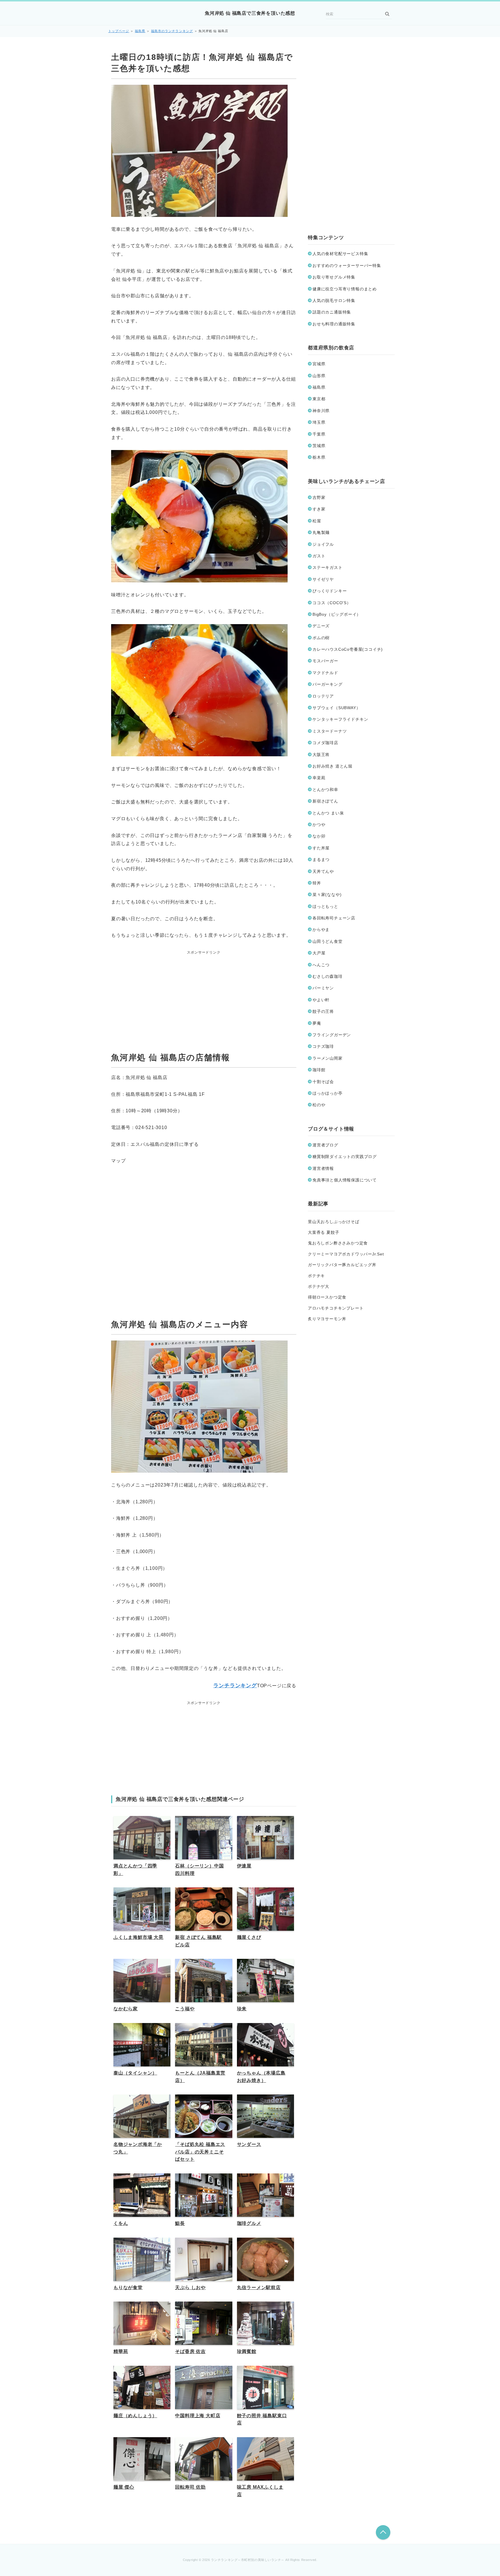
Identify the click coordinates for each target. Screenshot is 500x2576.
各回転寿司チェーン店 (334, 918)
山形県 (319, 376)
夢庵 (317, 1023)
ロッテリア (323, 696)
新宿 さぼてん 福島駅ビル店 (198, 1941)
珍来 (242, 2009)
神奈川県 (321, 411)
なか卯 (319, 836)
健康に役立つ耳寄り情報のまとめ (345, 289)
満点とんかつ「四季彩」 (135, 1870)
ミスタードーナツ (330, 731)
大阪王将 (321, 755)
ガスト (319, 556)
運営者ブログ (325, 1145)
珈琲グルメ (249, 2223)
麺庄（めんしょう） (135, 2416)
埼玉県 (319, 422)
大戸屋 (319, 953)
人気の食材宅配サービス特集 (340, 254)
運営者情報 (323, 1168)
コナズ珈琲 (323, 1046)
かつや (319, 825)
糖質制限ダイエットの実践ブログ (345, 1157)
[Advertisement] (204, 992)
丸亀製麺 (321, 532)
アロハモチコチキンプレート (336, 1308)
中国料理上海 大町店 (198, 2416)
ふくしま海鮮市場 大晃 (138, 1937)
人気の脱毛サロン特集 (334, 300)
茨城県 (319, 446)
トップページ (119, 31)
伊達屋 (244, 1866)
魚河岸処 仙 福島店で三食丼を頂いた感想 (250, 13)
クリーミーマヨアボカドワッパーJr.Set (346, 1254)
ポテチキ (316, 1276)
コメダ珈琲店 (325, 743)
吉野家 (319, 497)
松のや (319, 1105)
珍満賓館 (247, 2351)
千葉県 (319, 434)
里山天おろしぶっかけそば (334, 1222)
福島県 (140, 31)
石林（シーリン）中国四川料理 (199, 1870)
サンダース (249, 2144)
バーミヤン (323, 988)
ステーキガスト (328, 567)
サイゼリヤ (323, 579)
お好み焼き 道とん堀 (332, 766)
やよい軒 (321, 1000)
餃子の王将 (323, 1011)
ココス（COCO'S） (332, 603)
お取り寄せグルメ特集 (334, 277)
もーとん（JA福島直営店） (200, 2077)
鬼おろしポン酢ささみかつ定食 (338, 1243)
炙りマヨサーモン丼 (327, 1319)
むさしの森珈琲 (328, 976)
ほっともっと (325, 906)
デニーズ (321, 626)
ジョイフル (323, 544)
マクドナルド (325, 673)
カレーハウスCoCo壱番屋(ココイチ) (348, 649)
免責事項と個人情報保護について (345, 1180)
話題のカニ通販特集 (332, 312)
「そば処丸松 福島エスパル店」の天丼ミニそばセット (200, 2152)
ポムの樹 (321, 638)
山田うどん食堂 (328, 941)
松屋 (317, 521)
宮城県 (319, 364)
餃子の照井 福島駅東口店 (262, 2419)
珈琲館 (319, 1070)
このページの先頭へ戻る (383, 2532)
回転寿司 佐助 (190, 2487)
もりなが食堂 (128, 2288)
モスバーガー (325, 661)
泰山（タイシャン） (135, 2073)
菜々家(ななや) (327, 895)
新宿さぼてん (325, 801)
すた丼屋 (321, 848)
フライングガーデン (332, 1035)
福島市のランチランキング (172, 31)
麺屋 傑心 (124, 2487)
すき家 (319, 509)
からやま (321, 930)
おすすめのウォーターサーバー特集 (347, 265)
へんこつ (321, 965)
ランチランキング (235, 1686)
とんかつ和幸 (325, 790)
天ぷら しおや (190, 2288)
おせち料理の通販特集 (334, 324)
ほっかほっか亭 (328, 1093)
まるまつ (321, 860)
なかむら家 (126, 2009)
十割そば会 (323, 1082)
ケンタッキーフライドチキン (340, 719)
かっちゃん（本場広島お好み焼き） (261, 2077)
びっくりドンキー (330, 591)
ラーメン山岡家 (328, 1058)
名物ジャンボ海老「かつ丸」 (138, 2148)
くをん (121, 2223)
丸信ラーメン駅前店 (259, 2288)
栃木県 (319, 457)
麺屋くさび (249, 1937)
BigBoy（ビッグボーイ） (337, 614)
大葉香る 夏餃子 (323, 1232)
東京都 (319, 399)
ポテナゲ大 (319, 1286)
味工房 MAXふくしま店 (260, 2491)
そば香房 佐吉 (190, 2351)
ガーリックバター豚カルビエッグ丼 (342, 1265)
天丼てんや (323, 871)
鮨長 (180, 2223)
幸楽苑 (319, 778)
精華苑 (121, 2351)
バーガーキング (328, 684)
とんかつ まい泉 (328, 813)
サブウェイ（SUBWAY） (336, 708)
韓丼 (317, 883)
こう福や (185, 2009)
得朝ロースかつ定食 (327, 1297)
